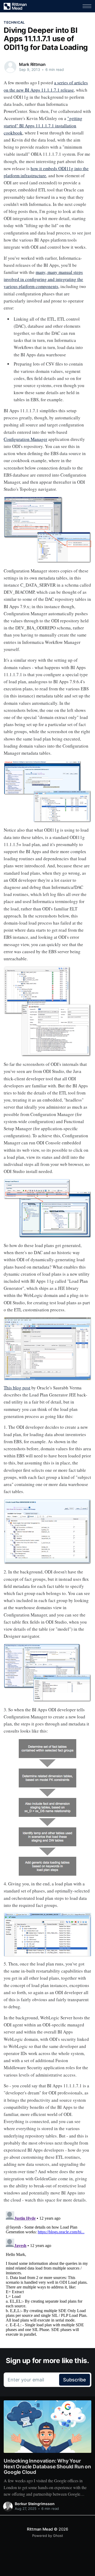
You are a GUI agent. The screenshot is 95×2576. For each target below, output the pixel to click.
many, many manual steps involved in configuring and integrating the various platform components (43, 279)
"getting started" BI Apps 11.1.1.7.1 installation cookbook (43, 125)
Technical (14, 22)
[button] (87, 6)
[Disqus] (47, 2275)
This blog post (17, 1388)
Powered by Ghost (48, 2536)
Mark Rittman (32, 64)
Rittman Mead (40, 2529)
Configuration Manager (25, 439)
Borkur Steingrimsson (35, 2504)
